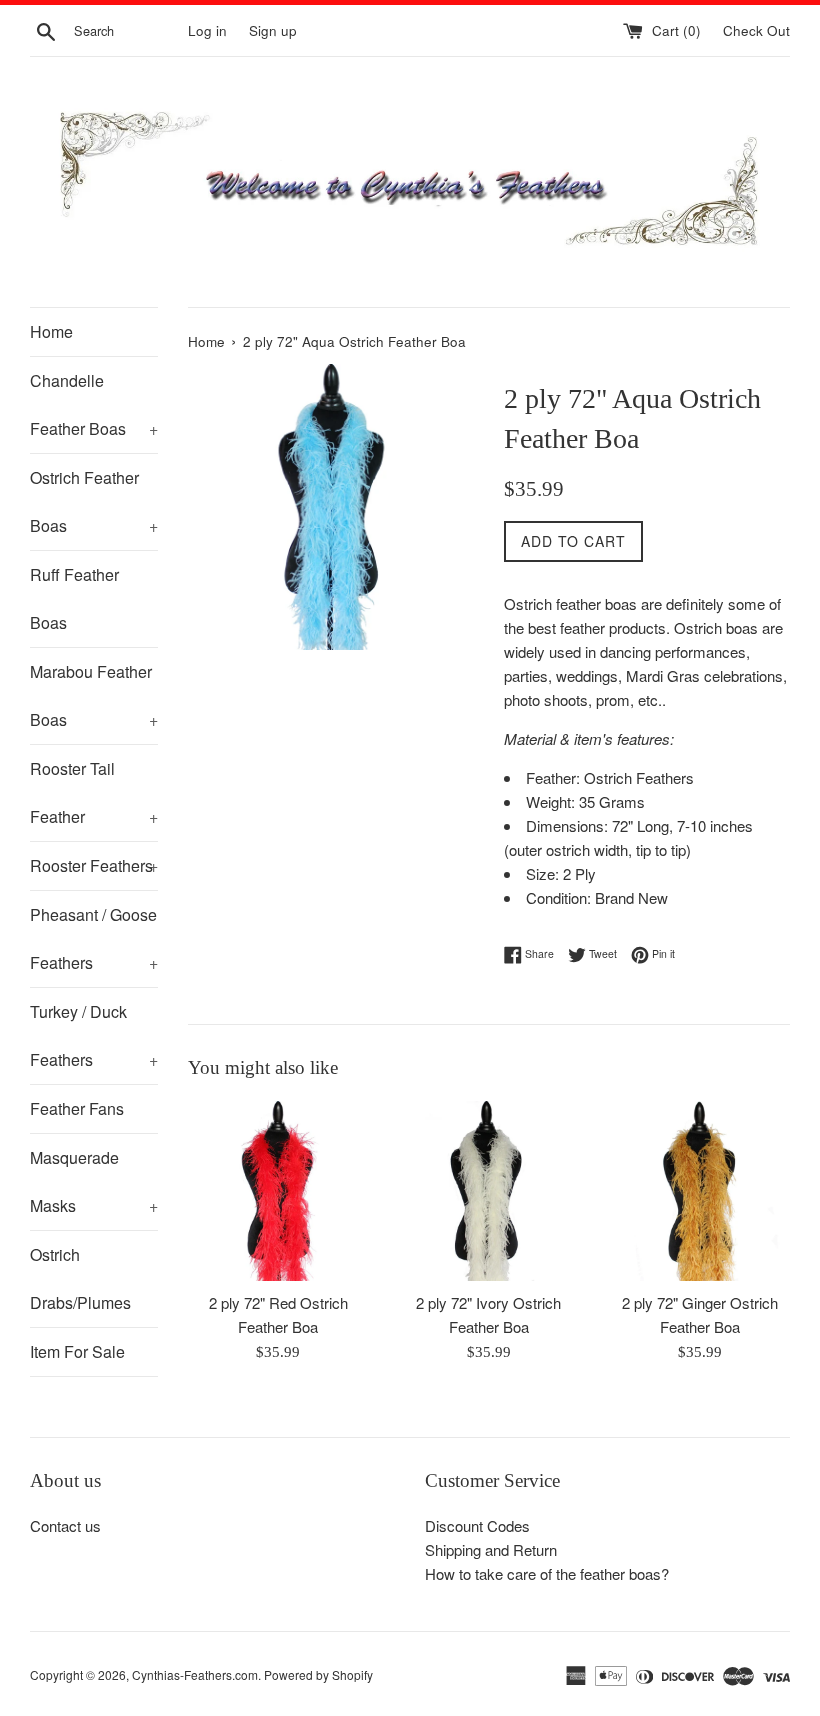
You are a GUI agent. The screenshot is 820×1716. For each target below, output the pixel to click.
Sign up (273, 30)
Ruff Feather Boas (74, 598)
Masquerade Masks (94, 1181)
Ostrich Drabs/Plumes (80, 1278)
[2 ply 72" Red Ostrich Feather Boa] (278, 1191)
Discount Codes (477, 1525)
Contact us (65, 1525)
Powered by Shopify (318, 1674)
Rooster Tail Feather (94, 792)
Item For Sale (77, 1351)
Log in (207, 30)
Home (51, 331)
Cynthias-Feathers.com (195, 1674)
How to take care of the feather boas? (547, 1573)
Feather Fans (77, 1108)
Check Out (756, 30)
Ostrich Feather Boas (94, 501)
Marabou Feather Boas (94, 695)
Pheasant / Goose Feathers (94, 938)
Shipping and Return (491, 1549)
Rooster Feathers (94, 865)
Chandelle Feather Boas (94, 404)
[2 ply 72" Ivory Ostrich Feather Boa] (489, 1191)
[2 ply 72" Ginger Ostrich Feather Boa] (699, 1191)
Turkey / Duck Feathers (94, 1035)
